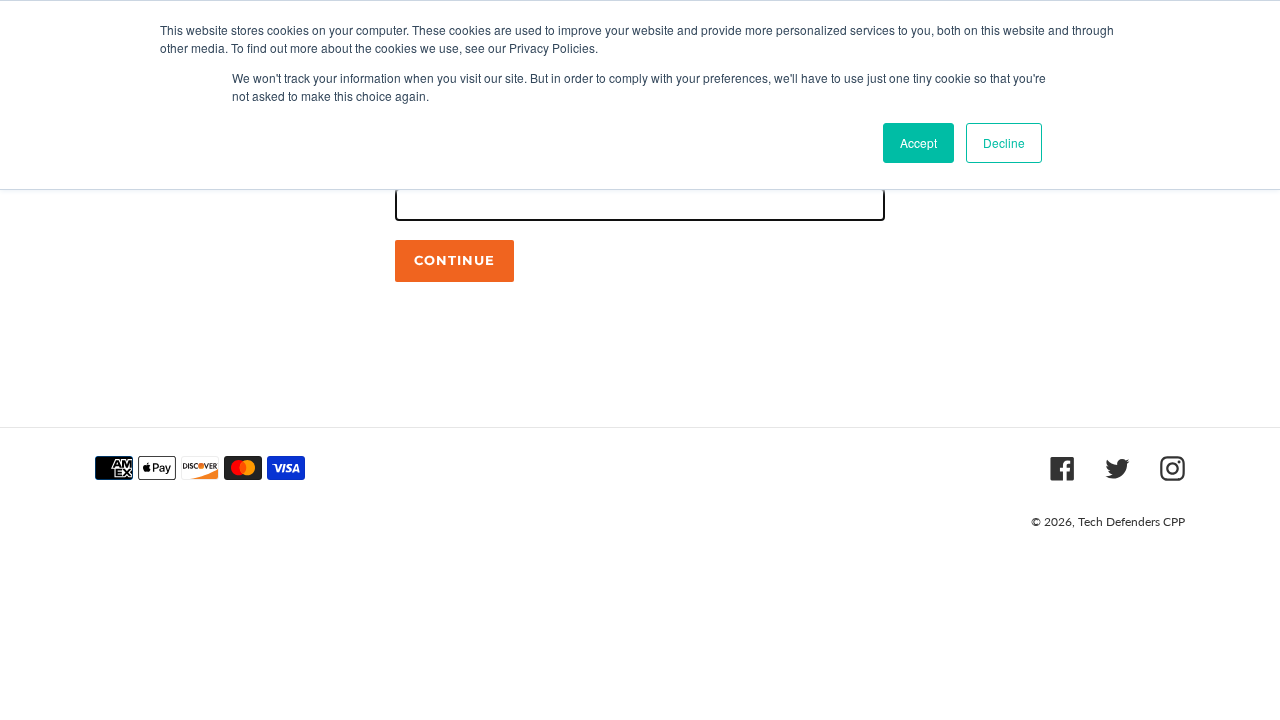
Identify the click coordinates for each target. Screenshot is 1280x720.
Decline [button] (1004, 142)
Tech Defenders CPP (1131, 521)
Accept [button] (918, 142)
